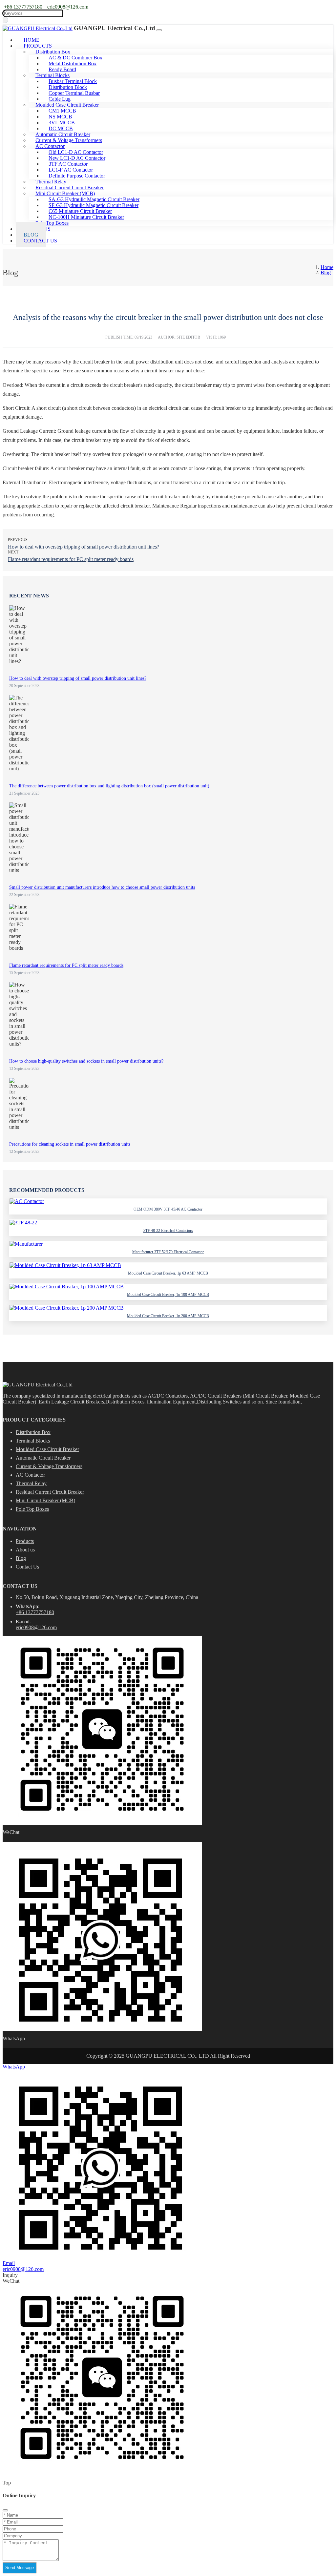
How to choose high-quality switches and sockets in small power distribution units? (86, 1061)
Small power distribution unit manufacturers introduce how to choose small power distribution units (102, 887)
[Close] (5, 2510)
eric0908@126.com (68, 7)
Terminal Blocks (33, 1441)
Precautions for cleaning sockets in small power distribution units (70, 1144)
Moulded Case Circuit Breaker (47, 1449)
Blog (21, 1558)
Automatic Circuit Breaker (43, 1458)
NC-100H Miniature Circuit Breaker (86, 217)
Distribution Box (33, 1432)
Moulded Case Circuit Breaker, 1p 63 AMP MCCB (168, 1273)
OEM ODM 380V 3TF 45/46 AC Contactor (168, 1209)
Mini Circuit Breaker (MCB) (45, 1500)
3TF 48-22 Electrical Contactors (168, 1231)
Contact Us (40, 241)
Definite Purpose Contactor (77, 176)
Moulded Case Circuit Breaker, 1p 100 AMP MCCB (168, 1295)
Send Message (20, 2568)
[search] (5, 20)
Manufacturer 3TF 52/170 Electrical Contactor (168, 1252)
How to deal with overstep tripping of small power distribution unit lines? (84, 547)
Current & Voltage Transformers (49, 1466)
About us (25, 1550)
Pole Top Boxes (32, 1509)
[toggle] (159, 30)
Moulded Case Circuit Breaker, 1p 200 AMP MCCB (168, 1316)
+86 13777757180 (23, 7)
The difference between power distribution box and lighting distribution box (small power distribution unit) (109, 786)
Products (25, 1541)
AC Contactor (30, 1475)
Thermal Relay (31, 1483)
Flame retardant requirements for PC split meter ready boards (71, 559)
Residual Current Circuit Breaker (50, 1492)
